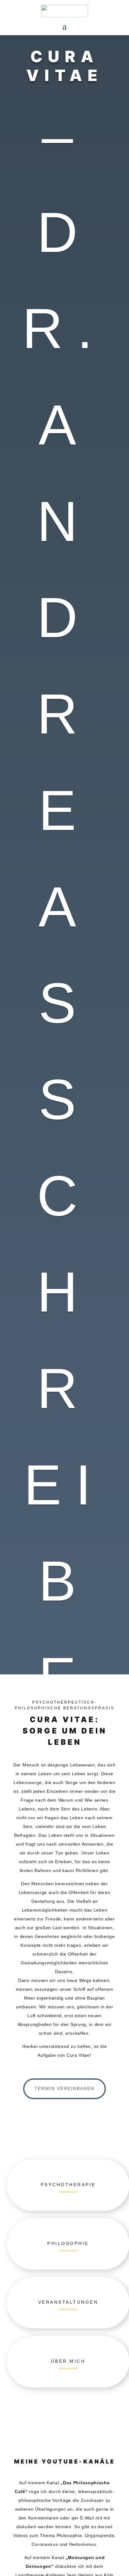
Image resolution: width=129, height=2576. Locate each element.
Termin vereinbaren (64, 2088)
